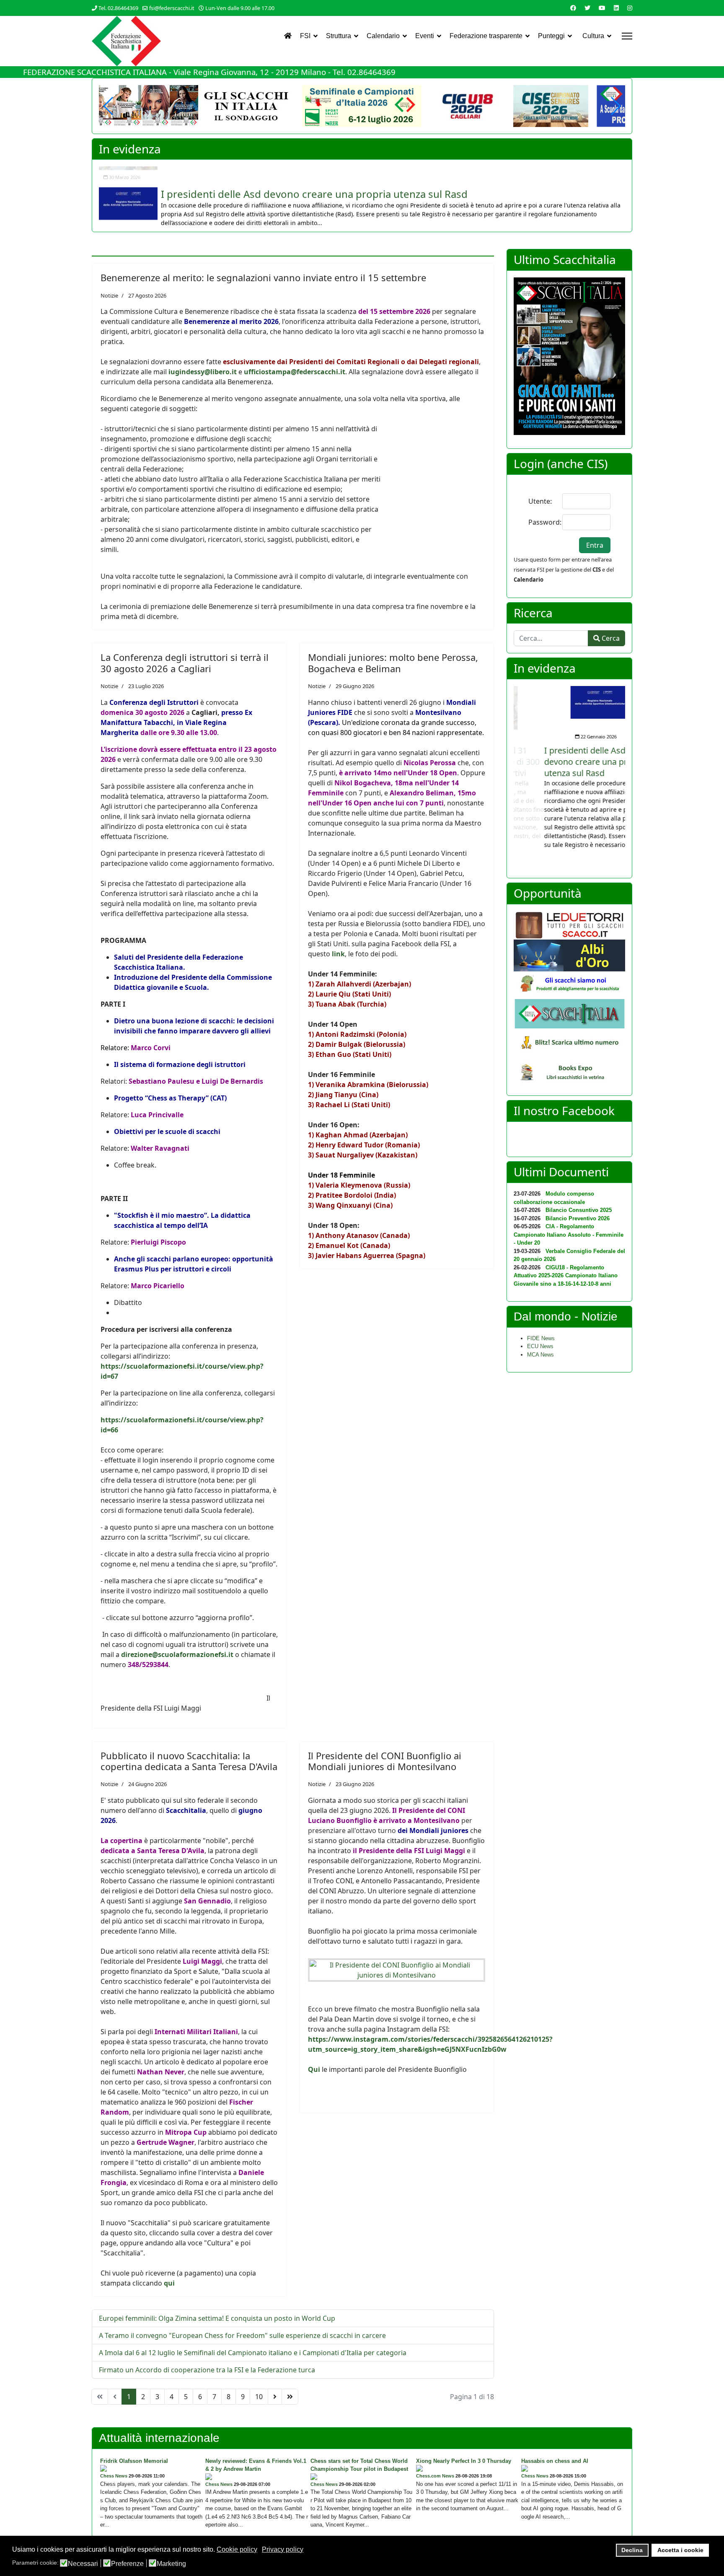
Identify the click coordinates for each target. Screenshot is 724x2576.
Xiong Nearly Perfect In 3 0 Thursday (464, 2461)
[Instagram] (630, 8)
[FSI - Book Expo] (569, 1074)
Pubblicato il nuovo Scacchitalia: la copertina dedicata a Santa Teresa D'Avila (189, 1761)
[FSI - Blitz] (569, 1043)
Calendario (383, 36)
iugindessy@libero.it (203, 372)
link (338, 954)
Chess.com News (435, 2476)
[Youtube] (602, 8)
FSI (305, 36)
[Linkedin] (616, 8)
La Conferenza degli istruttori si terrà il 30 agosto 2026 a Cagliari (185, 663)
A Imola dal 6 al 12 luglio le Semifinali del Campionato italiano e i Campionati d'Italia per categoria (253, 2353)
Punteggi (551, 36)
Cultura (593, 36)
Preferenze (127, 2564)
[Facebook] (573, 8)
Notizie (109, 295)
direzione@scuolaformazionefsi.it (177, 1654)
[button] (615, 106)
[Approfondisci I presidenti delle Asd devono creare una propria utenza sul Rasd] (128, 183)
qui (169, 2283)
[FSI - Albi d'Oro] (569, 955)
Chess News (114, 2476)
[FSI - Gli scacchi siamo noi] (569, 985)
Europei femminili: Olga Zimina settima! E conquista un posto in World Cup (217, 2318)
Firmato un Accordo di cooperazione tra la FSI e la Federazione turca (207, 2370)
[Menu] (627, 36)
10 (259, 2397)
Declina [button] (632, 2550)
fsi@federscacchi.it (172, 8)
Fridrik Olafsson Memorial (134, 2461)
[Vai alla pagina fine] (290, 2397)
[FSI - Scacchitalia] (569, 1014)
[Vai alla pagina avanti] (275, 2397)
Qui (314, 2069)
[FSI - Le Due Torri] (569, 925)
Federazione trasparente (486, 36)
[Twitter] (587, 8)
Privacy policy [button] (283, 2549)
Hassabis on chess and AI (555, 2461)
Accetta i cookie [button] (680, 2550)
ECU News (540, 1346)
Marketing (171, 2564)
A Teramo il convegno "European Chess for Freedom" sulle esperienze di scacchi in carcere (242, 2335)
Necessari (83, 2564)
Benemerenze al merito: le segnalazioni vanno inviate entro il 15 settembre (263, 277)
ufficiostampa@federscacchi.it (295, 372)
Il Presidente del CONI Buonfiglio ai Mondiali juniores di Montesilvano (385, 1761)
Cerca (610, 638)
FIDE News (541, 1338)
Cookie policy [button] (237, 2549)
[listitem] (362, 196)
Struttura (339, 36)
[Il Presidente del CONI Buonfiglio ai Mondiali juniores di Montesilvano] (397, 1970)
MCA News (540, 1355)
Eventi (425, 36)
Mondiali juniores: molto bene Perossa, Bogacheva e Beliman (393, 663)
